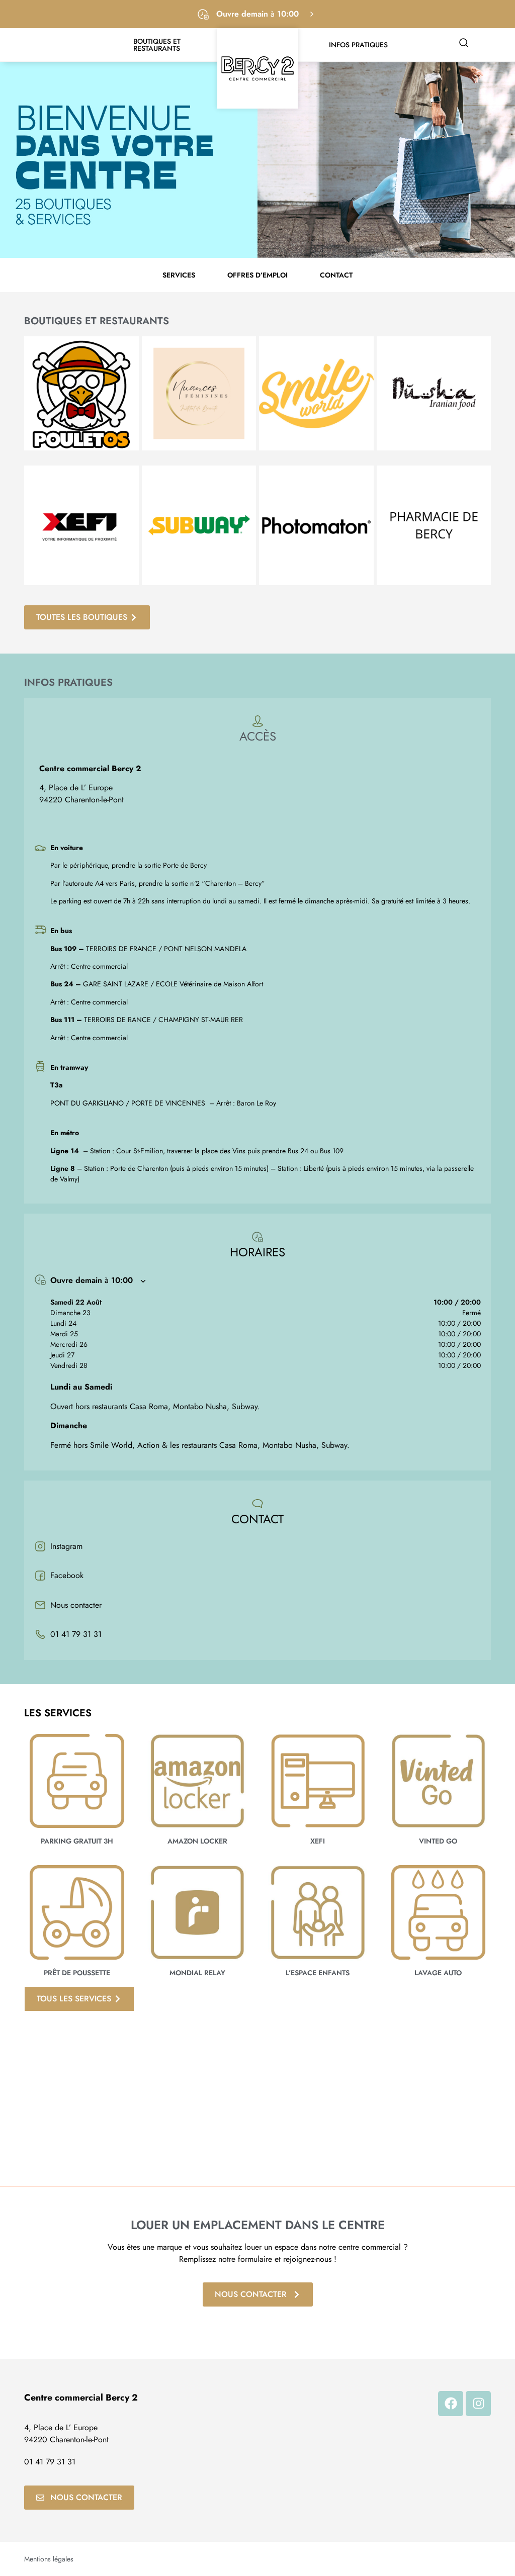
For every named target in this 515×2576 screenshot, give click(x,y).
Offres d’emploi (257, 275)
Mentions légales (49, 2559)
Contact (336, 275)
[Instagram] (478, 2404)
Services (179, 275)
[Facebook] (451, 2404)
